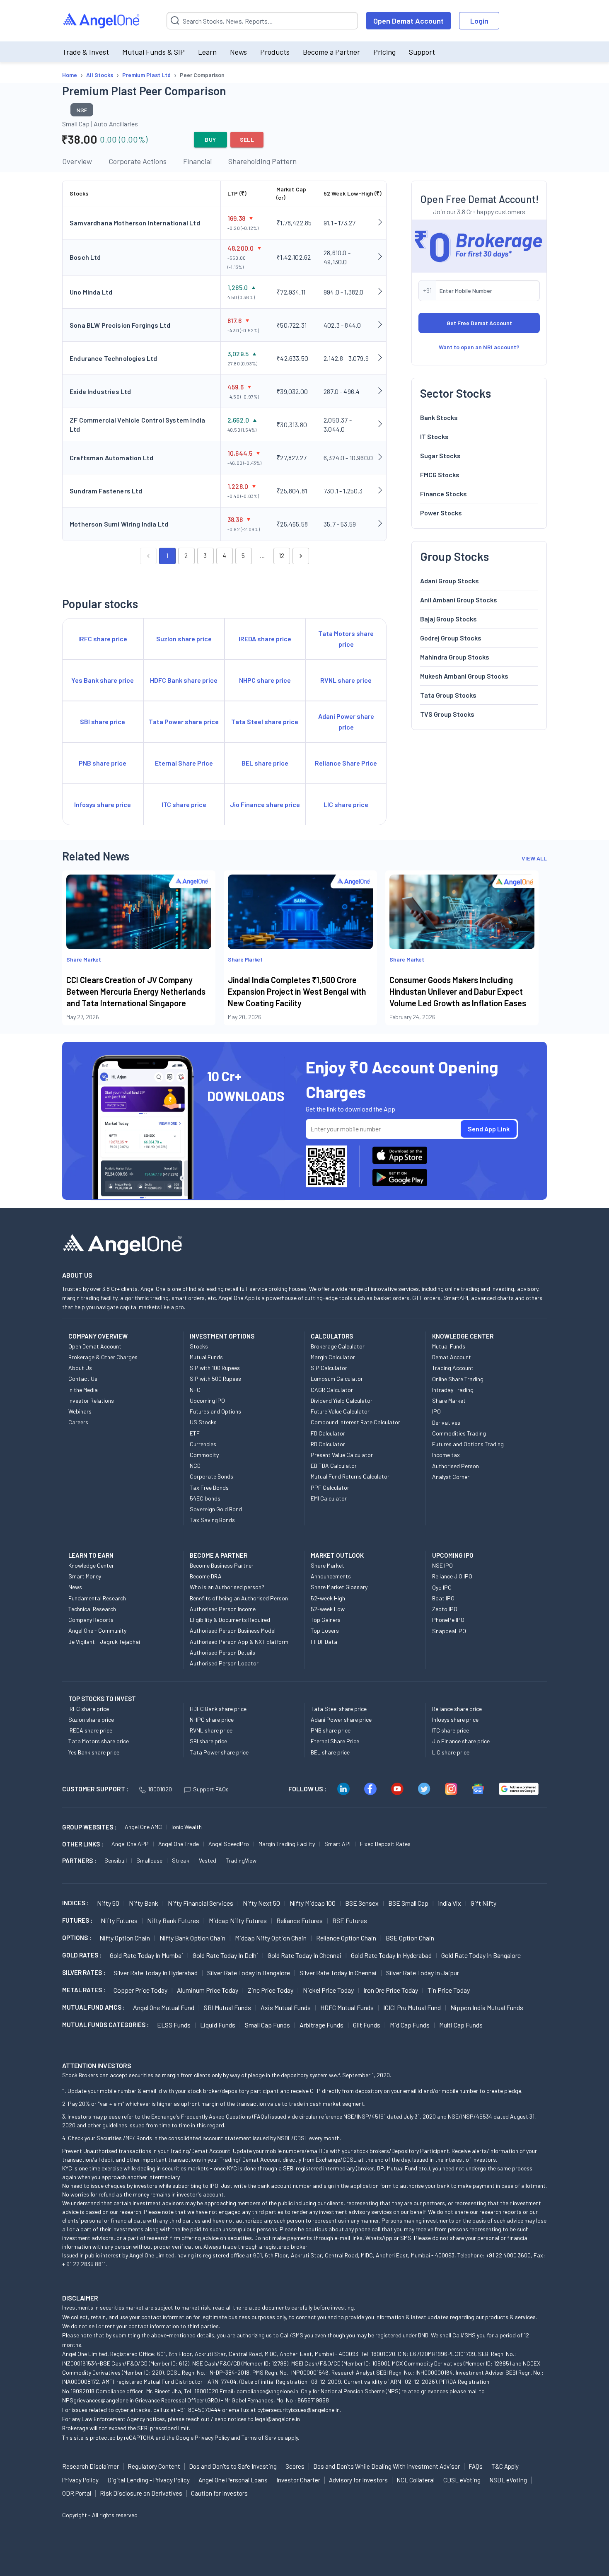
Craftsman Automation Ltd (111, 458)
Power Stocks (441, 512)
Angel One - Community (97, 1630)
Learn (207, 52)
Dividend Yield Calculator (342, 1400)
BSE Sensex (362, 1903)
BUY (210, 139)
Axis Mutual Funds (286, 2007)
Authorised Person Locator (224, 1663)
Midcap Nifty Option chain (271, 1938)
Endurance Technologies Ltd (113, 358)
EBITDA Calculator (334, 1466)
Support (422, 52)
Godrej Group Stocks (451, 637)
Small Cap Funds (267, 2025)
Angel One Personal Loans (233, 2480)
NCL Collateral (416, 2480)
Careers (78, 1422)
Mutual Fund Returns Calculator (350, 1476)
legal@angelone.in (277, 2419)
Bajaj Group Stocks (448, 618)
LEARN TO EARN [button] (91, 1555)
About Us (80, 1368)
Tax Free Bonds (209, 1487)
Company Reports (91, 1620)
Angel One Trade (179, 1844)
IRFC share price (89, 1709)
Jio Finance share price (461, 1741)
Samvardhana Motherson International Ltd (135, 223)
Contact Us (83, 1379)
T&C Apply (505, 2466)
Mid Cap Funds (410, 2025)
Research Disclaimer (91, 2466)
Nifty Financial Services (201, 1903)
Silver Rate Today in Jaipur (423, 1973)
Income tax (446, 1455)
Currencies (203, 1444)
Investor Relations (91, 1400)
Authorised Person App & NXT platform (239, 1642)
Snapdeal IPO (449, 1631)
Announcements (331, 1576)
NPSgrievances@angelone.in (98, 2400)
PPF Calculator (330, 1487)
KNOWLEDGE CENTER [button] (463, 1336)
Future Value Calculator (340, 1411)
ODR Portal (77, 2493)
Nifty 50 (108, 1903)
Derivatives (446, 1422)
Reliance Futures (300, 1920)
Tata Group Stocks (448, 695)
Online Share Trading (458, 1379)
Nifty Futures (119, 1920)
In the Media (83, 1390)
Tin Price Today (449, 1990)
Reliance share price (457, 1709)
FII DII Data (324, 1642)
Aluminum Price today (208, 1990)
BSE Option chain (410, 1938)
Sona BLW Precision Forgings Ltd (120, 325)
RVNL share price (211, 1730)
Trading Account (453, 1368)
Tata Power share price (219, 1752)
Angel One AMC (143, 1827)
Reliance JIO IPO (452, 1576)
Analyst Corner (451, 1477)
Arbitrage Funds (321, 2025)
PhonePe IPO (448, 1620)
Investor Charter (298, 2480)
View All (534, 858)
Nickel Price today (328, 1990)
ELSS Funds (174, 2025)
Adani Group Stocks (450, 580)
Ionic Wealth (187, 1827)
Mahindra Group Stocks (455, 656)
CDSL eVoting (462, 2480)
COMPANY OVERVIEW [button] (98, 1336)
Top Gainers (326, 1620)
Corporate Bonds (211, 1476)
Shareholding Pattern (262, 161)
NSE (82, 110)
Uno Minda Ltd (91, 292)
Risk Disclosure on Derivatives (141, 2493)
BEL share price (330, 1752)
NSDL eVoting (508, 2480)
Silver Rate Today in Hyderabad (156, 1973)
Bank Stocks (439, 417)
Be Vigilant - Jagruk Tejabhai (104, 1642)
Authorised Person (456, 1466)
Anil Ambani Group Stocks (459, 599)
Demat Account (452, 1357)
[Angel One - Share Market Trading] (102, 21)
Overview (77, 161)
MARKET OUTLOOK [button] (337, 1555)
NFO (195, 1390)
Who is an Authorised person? (227, 1587)
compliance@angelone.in (267, 2391)
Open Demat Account (408, 21)
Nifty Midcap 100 (313, 1903)
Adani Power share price (341, 1719)
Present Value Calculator (342, 1455)
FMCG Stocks (440, 474)
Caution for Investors (219, 2493)
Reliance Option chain (346, 1938)
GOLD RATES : (82, 1955)
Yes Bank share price (94, 1752)
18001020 (160, 1789)
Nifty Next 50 (261, 1903)
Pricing (384, 52)
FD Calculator (328, 1433)
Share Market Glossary (339, 1587)
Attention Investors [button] (97, 2065)
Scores (295, 2466)
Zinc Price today (271, 1990)
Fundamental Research (97, 1598)
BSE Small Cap (408, 1903)
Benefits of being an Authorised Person (239, 1598)
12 (282, 556)
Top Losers (325, 1630)
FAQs (476, 2466)
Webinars (80, 1411)
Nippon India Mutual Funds (487, 2007)
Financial (197, 161)
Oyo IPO (442, 1587)
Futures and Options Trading (468, 1444)
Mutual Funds (206, 1357)
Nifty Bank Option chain (192, 1938)
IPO (436, 1411)
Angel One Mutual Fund (164, 2007)
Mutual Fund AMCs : (93, 2007)
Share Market (449, 1400)
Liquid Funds (218, 2025)
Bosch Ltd (85, 257)
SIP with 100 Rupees (215, 1368)
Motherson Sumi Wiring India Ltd (119, 524)
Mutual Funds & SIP (153, 52)
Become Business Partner (222, 1565)
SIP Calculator (329, 1368)
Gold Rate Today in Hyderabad (391, 1955)
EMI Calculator (329, 1498)
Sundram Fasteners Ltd (106, 491)
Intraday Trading (453, 1390)
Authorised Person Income (223, 1609)
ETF (195, 1433)
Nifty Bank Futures (173, 1920)
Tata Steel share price (339, 1709)
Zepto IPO (445, 1609)
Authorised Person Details (222, 1652)
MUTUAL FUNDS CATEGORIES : (105, 2025)
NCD (195, 1466)
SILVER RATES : (84, 1972)
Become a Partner (331, 52)
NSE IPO (442, 1565)
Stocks (199, 1346)
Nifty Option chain (125, 1938)
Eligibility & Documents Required (230, 1620)
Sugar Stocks (440, 455)
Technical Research (92, 1609)
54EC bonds (205, 1498)
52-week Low (328, 1609)
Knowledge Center (91, 1565)
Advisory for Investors (358, 2480)
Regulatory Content (154, 2466)
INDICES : (75, 1903)
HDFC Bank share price (218, 1709)
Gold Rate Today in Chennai (304, 1955)
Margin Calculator (333, 1357)
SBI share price (208, 1741)
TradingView (241, 1860)
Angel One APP (130, 1844)
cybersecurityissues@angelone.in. (299, 2410)
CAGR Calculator (332, 1390)
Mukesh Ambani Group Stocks (464, 675)
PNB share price (331, 1730)
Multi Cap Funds (461, 2025)
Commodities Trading (459, 1433)
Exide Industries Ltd (100, 391)
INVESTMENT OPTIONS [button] (222, 1336)
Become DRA (206, 1576)
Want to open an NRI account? (479, 347)
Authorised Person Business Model (233, 1630)
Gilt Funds (367, 2025)
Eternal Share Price (335, 1741)
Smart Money (85, 1576)
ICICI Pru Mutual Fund (412, 2007)
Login (479, 21)
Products (275, 52)
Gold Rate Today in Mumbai (146, 1955)
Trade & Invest (86, 52)
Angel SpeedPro (229, 1844)
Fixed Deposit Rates (385, 1844)
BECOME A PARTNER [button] (219, 1555)
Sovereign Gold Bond (216, 1509)
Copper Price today (140, 1990)
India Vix (450, 1903)
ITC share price (451, 1730)
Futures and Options (215, 1411)
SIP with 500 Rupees (215, 1379)
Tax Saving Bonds (212, 1520)
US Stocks (203, 1422)
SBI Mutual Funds (227, 2007)
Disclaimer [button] (80, 2298)
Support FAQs (211, 1789)
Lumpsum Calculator (337, 1379)
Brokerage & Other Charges (103, 1357)
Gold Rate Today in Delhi (225, 1955)
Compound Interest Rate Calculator (355, 1422)
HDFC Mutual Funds (347, 2007)
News (238, 52)
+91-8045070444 (199, 2410)
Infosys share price (455, 1719)
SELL (247, 139)
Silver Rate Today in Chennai (338, 1973)
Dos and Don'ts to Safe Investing (233, 2466)
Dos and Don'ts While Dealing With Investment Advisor (387, 2466)
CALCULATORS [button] (332, 1336)
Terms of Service (262, 2437)
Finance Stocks (443, 493)
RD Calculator (328, 1444)
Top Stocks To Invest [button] (102, 1699)
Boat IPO (443, 1598)
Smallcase (149, 1860)
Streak (181, 1860)
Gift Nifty (483, 1903)
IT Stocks (434, 436)
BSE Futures (350, 1920)
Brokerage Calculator (338, 1346)
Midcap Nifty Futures (238, 1920)
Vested (208, 1860)
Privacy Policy (212, 2437)
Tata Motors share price (99, 1741)
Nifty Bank (144, 1903)
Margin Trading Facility (287, 1844)
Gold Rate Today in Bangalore (481, 1955)
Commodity (204, 1455)
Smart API (337, 1844)
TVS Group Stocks (447, 714)
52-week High (328, 1598)
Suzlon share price (91, 1719)
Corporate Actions (138, 161)
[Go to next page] (301, 556)
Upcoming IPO (207, 1400)
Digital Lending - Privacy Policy (149, 2480)
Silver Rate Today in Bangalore (249, 1973)
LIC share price (451, 1752)
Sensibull (116, 1860)
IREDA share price (90, 1730)
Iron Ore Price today (391, 1990)
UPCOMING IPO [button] (453, 1555)
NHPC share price (212, 1719)
